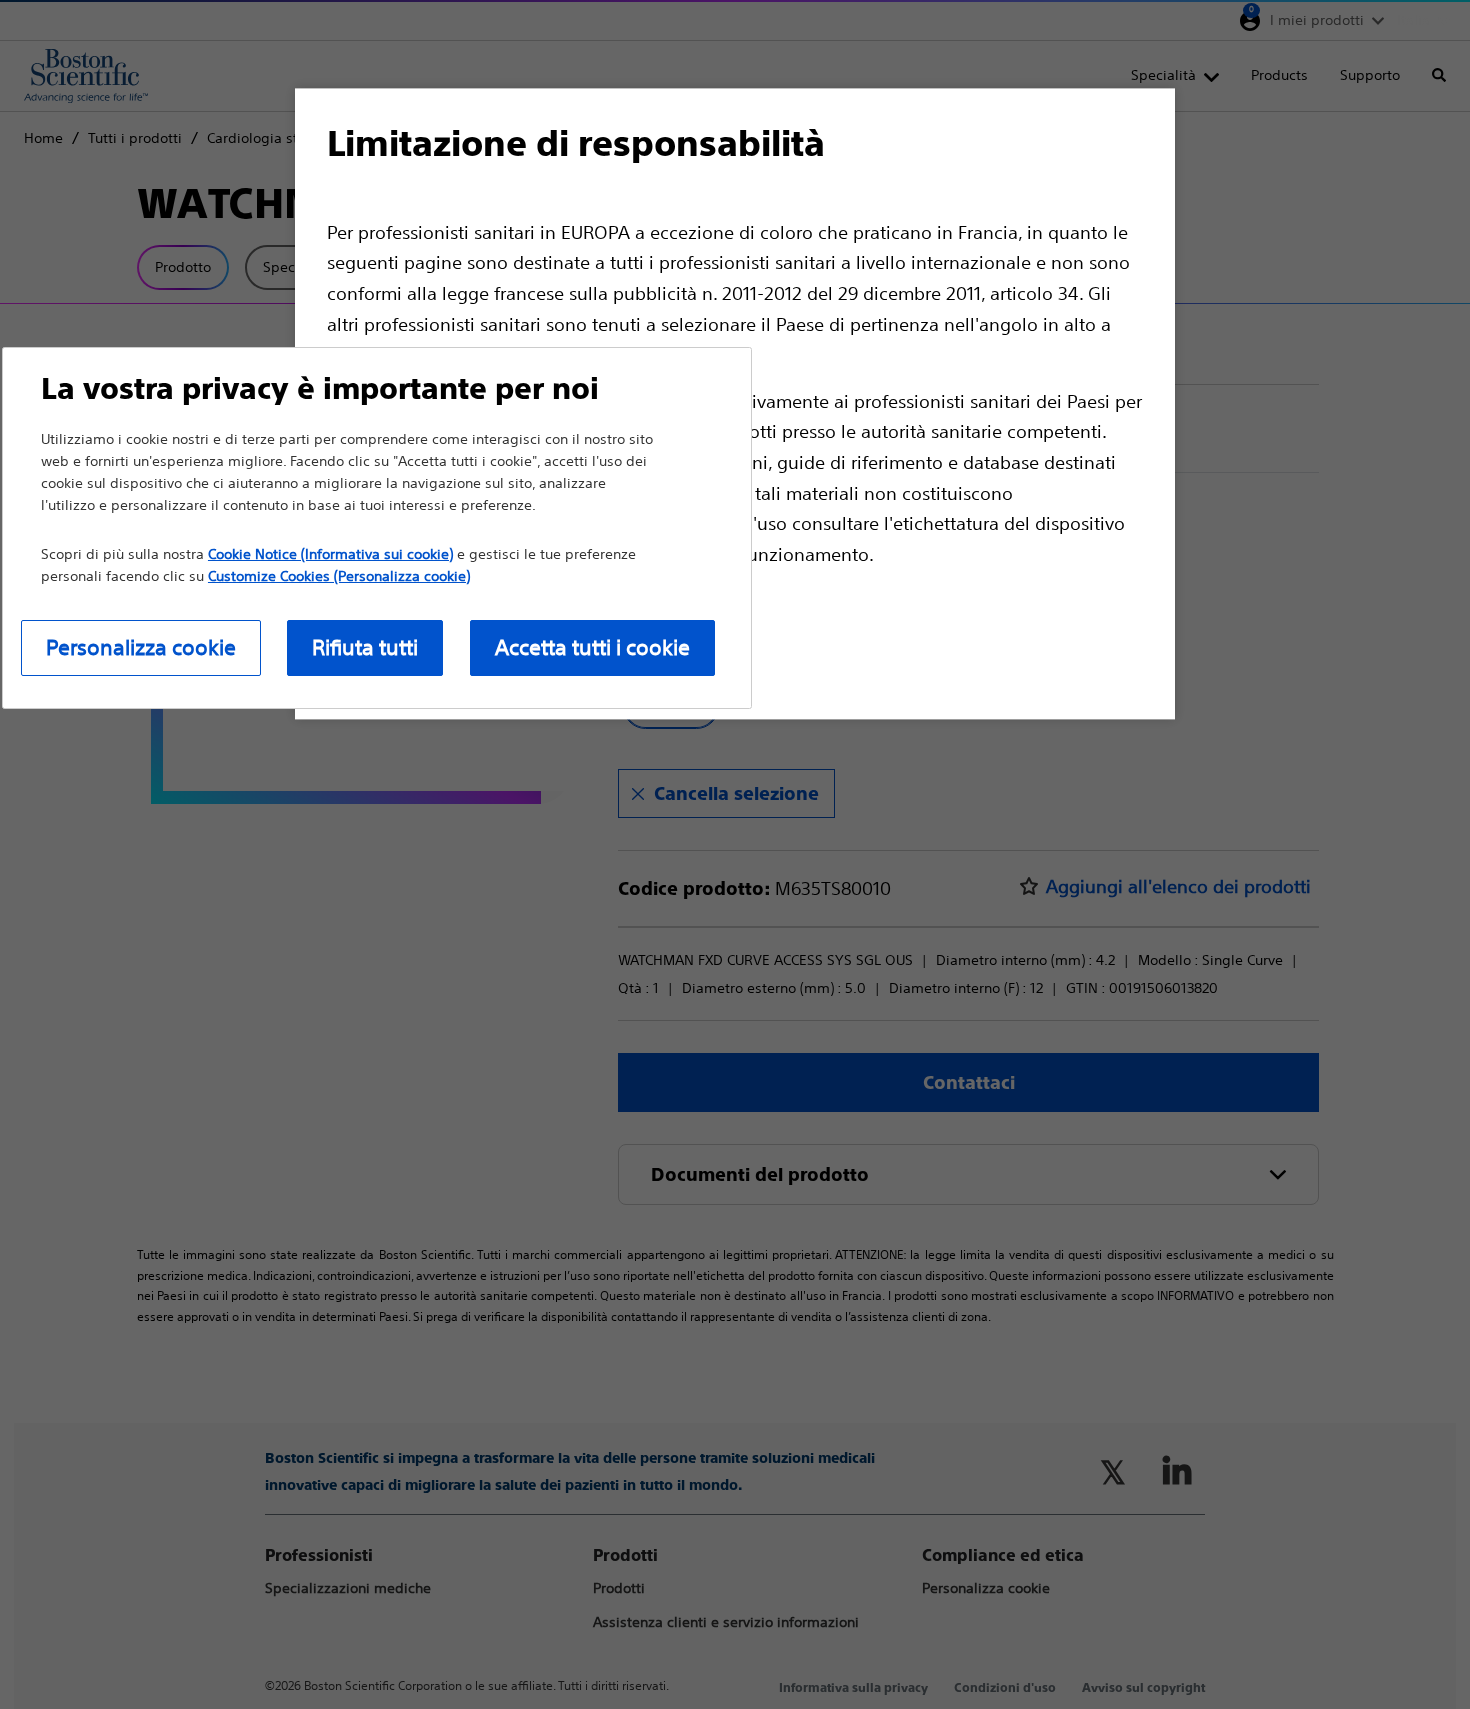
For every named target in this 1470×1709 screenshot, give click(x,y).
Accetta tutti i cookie (592, 647)
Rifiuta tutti (365, 647)
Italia (1413, 20)
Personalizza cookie (141, 647)
